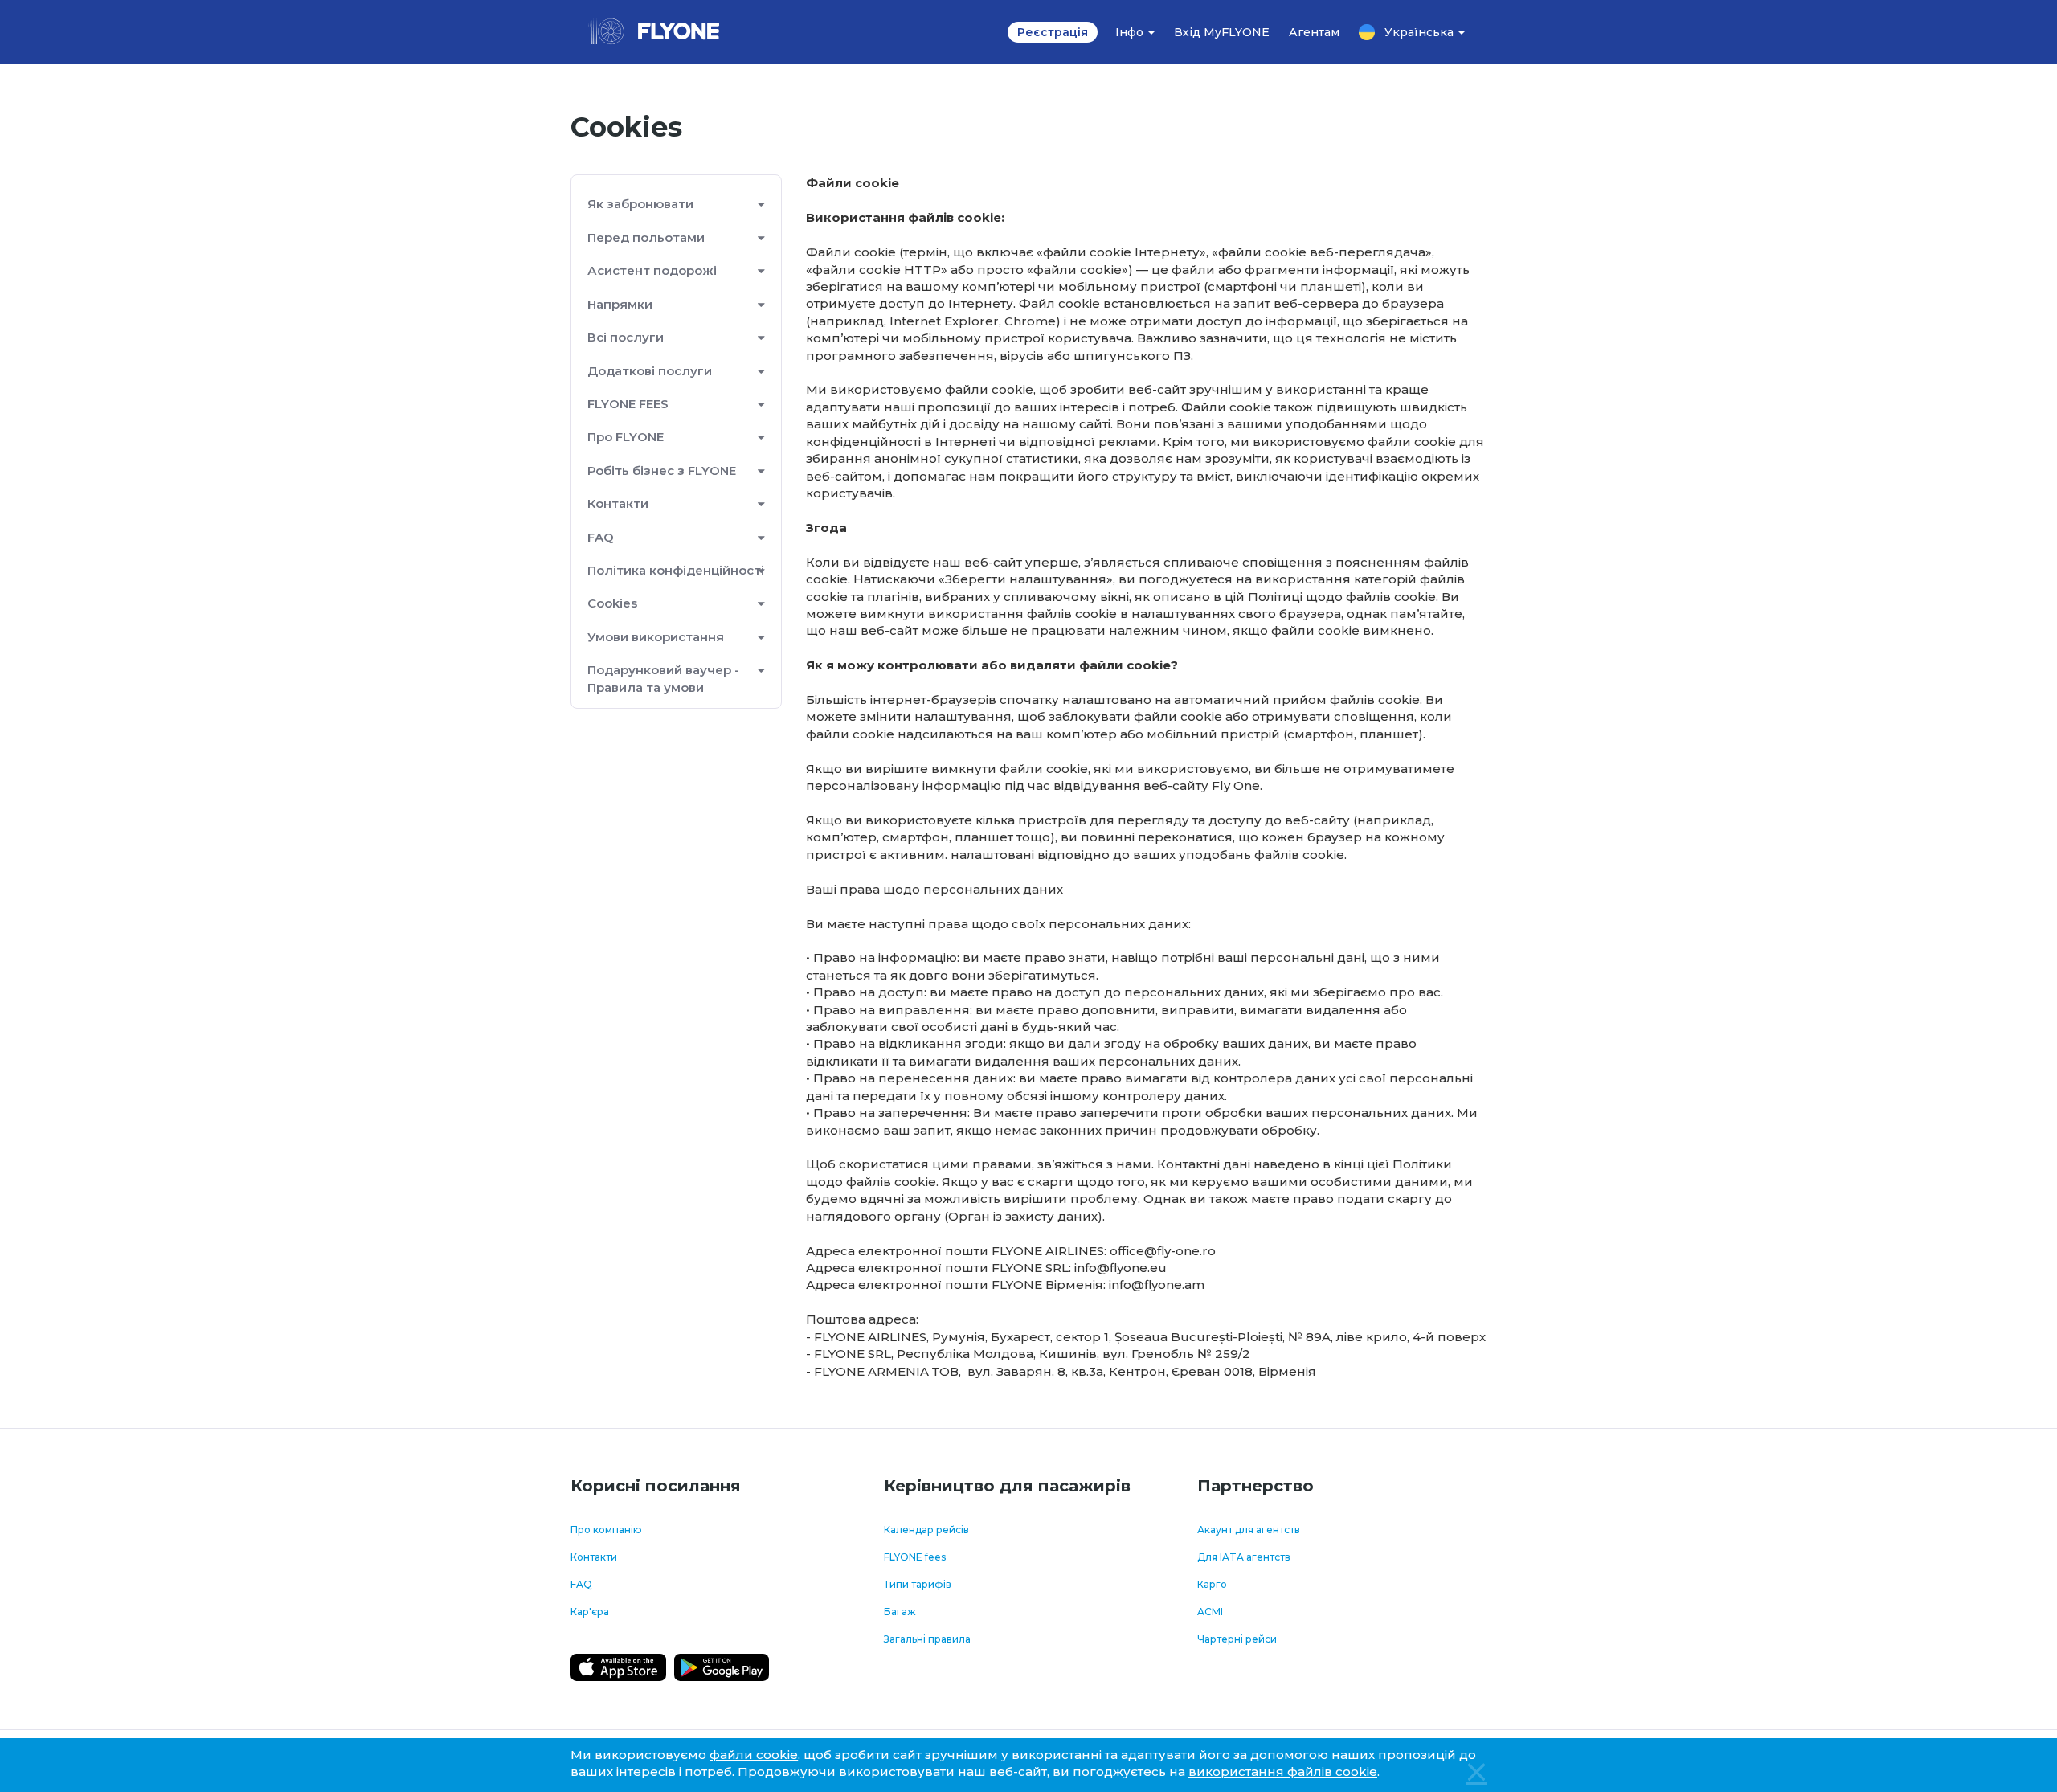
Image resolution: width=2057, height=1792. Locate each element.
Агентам (1314, 32)
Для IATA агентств (1244, 1557)
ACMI (1210, 1612)
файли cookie (754, 1755)
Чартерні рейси (1237, 1639)
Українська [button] (1421, 32)
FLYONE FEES (628, 404)
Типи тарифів (918, 1584)
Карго (1212, 1584)
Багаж (900, 1612)
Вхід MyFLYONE (1222, 32)
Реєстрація (1053, 32)
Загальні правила (927, 1639)
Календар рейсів (926, 1530)
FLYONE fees (915, 1557)
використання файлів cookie (1283, 1772)
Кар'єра (590, 1612)
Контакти (594, 1557)
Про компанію (606, 1530)
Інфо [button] (1131, 32)
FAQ (601, 537)
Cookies (612, 603)
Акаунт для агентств (1249, 1530)
